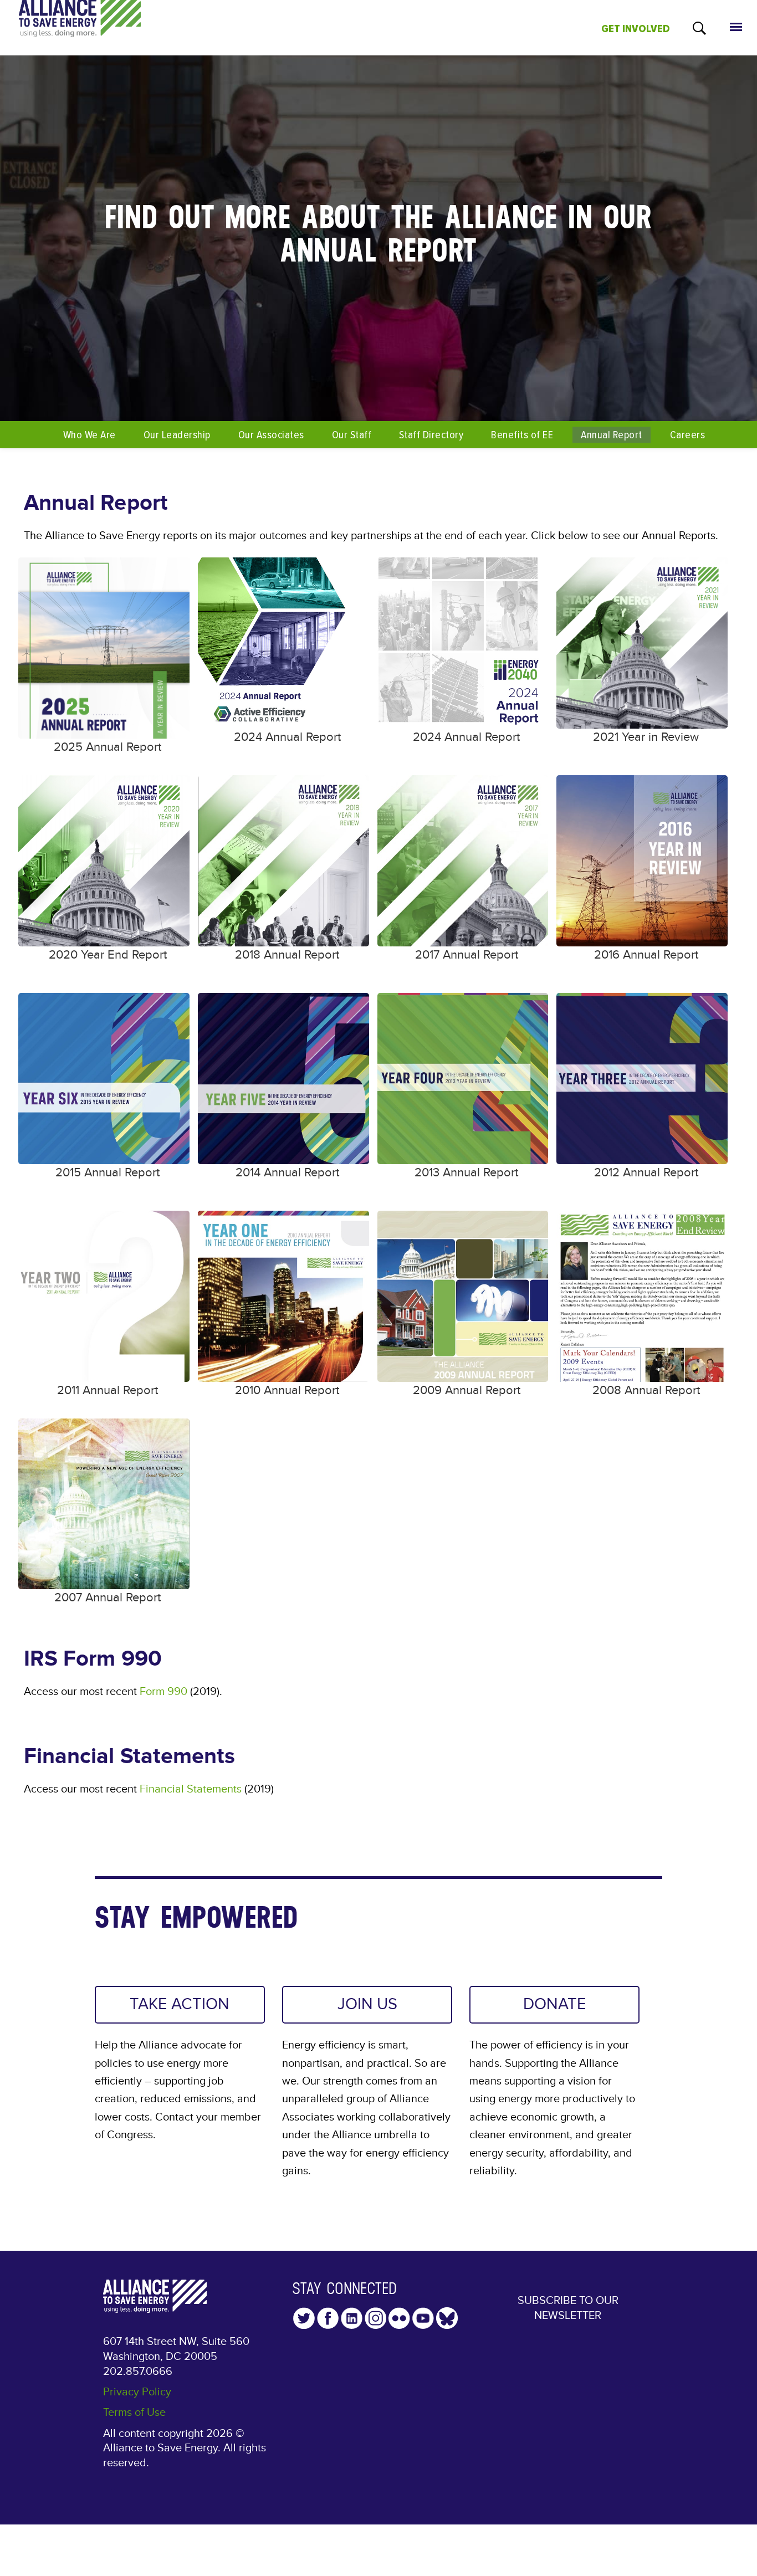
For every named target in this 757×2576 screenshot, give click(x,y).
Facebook (328, 2318)
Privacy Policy (137, 2392)
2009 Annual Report (467, 1391)
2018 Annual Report (287, 955)
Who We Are (89, 435)
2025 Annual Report (108, 747)
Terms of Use (134, 2413)
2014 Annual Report (287, 1173)
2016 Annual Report (646, 955)
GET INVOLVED (636, 29)
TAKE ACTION (180, 2004)
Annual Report (611, 435)
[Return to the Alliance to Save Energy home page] (80, 28)
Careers (687, 435)
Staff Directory (431, 435)
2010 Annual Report (287, 1391)
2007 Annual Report (108, 1598)
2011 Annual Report (108, 1391)
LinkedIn (352, 2318)
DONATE (555, 2004)
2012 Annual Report (646, 1173)
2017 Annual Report (467, 955)
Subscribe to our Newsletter (568, 2308)
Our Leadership (177, 435)
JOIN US (367, 2004)
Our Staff (352, 435)
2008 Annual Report (646, 1391)
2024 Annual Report (287, 737)
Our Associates (271, 435)
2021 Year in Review (646, 737)
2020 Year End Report (108, 955)
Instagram (375, 2318)
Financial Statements (191, 1789)
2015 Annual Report (108, 1173)
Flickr (399, 2318)
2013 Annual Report (466, 1173)
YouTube (423, 2318)
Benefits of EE (522, 435)
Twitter (304, 2318)
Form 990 (163, 1692)
